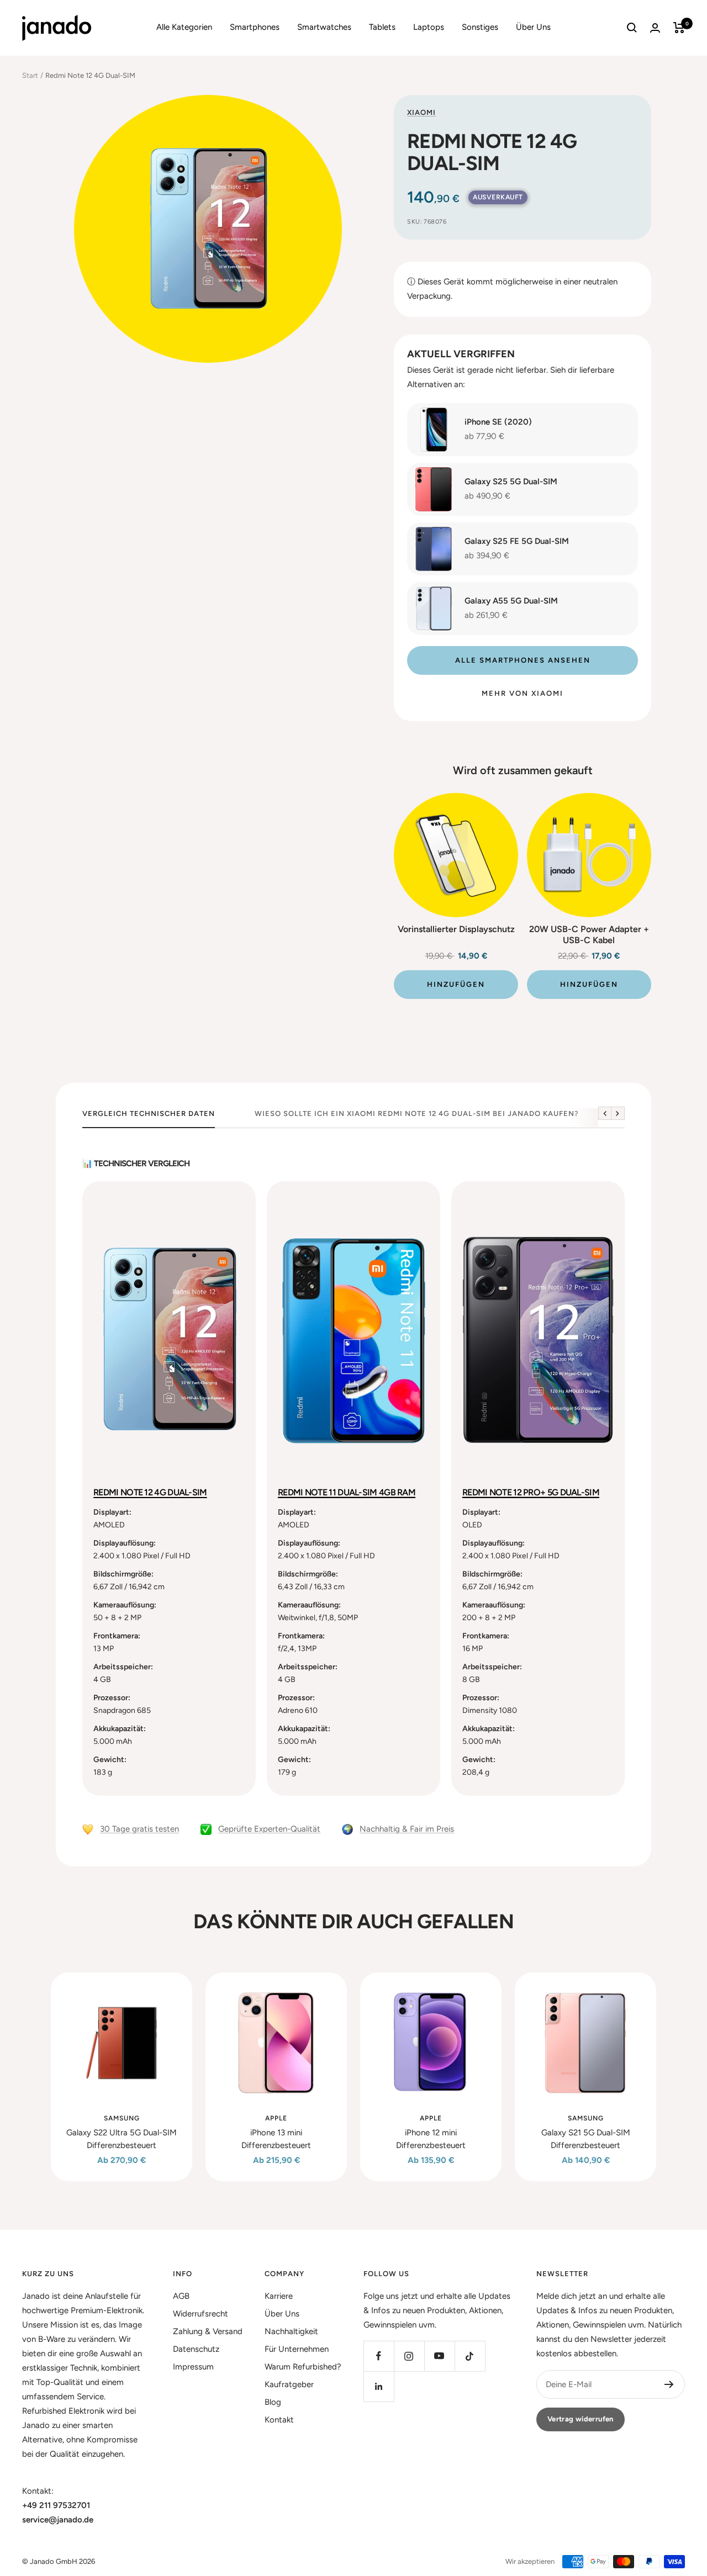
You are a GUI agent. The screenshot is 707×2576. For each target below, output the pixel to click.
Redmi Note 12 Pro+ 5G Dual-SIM (531, 1492)
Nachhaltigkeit (291, 2331)
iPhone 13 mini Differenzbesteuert (276, 2139)
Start (30, 75)
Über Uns (533, 27)
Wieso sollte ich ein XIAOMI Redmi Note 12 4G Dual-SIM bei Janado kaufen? (417, 1114)
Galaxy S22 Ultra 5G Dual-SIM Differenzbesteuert (122, 2139)
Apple (276, 2118)
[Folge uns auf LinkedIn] (379, 2386)
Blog (273, 2402)
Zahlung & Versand (208, 2331)
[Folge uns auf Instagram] (409, 2356)
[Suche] (632, 28)
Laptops (429, 27)
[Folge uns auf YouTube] (439, 2356)
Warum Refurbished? (303, 2367)
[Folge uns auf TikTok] (470, 2356)
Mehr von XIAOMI (523, 693)
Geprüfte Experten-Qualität (269, 1829)
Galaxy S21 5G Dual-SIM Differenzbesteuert (586, 2139)
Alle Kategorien (184, 27)
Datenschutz (196, 2349)
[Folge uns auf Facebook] (379, 2356)
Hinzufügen (456, 984)
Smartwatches (324, 27)
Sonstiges (480, 27)
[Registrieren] (669, 2384)
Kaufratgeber (289, 2384)
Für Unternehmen (297, 2349)
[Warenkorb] (679, 28)
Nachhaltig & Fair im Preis (407, 1829)
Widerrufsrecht (201, 2314)
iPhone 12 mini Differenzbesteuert (431, 2139)
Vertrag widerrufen (581, 2419)
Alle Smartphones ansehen (523, 660)
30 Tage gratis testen (139, 1829)
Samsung (122, 2118)
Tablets (382, 27)
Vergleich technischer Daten (149, 1114)
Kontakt (279, 2420)
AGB (181, 2296)
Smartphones (255, 27)
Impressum (193, 2367)
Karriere (279, 2296)
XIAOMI (421, 112)
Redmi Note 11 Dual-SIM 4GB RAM (347, 1492)
